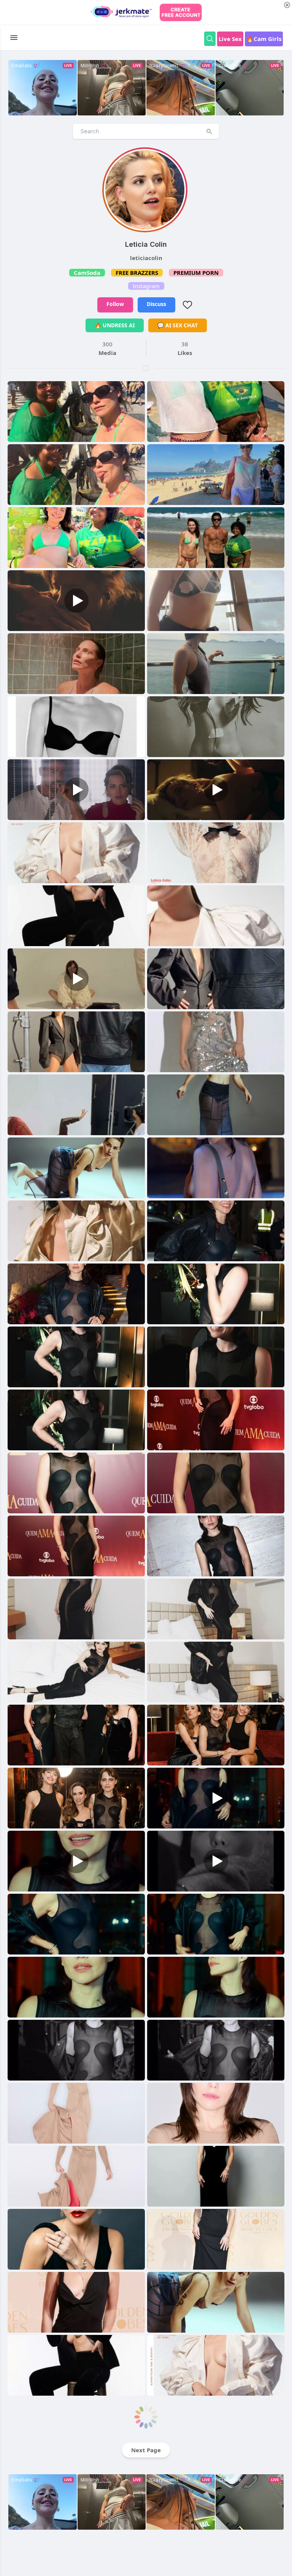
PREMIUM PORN (196, 273)
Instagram (146, 286)
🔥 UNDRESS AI (115, 325)
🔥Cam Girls (264, 39)
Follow (115, 304)
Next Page (146, 2450)
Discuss (156, 304)
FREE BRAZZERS (137, 273)
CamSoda (87, 273)
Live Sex (230, 39)
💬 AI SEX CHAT (178, 325)
